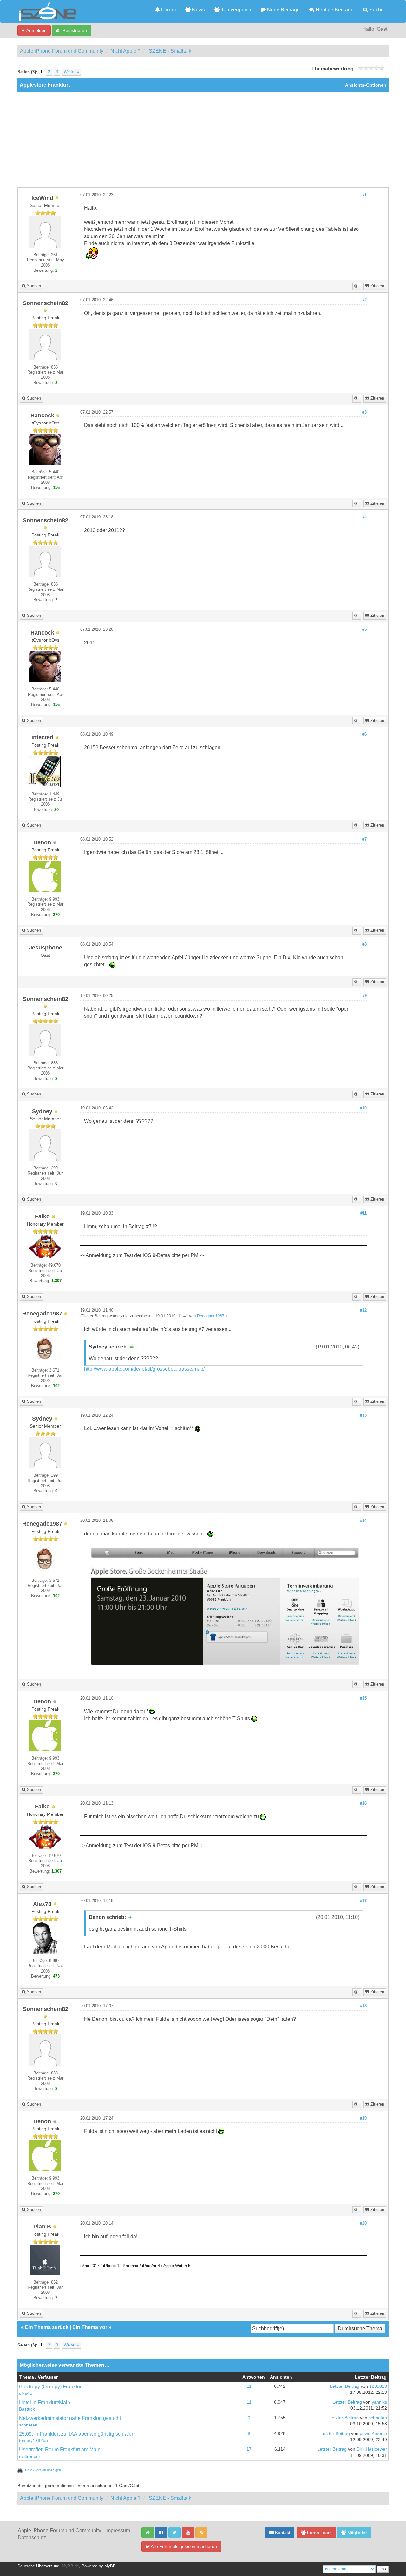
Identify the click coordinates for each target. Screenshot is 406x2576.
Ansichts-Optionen (366, 85)
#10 (363, 1108)
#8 (364, 944)
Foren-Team (319, 2533)
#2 (364, 300)
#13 (363, 1415)
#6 (364, 734)
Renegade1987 (211, 1316)
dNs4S (26, 2393)
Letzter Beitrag (345, 2386)
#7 (364, 839)
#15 (363, 1698)
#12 (363, 1310)
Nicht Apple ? (125, 51)
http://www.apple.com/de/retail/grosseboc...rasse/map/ (144, 1369)
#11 (363, 1213)
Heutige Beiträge (334, 10)
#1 (364, 195)
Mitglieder (357, 2533)
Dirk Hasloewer (372, 2449)
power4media (373, 2434)
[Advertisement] (203, 140)
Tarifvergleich (236, 10)
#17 (363, 1901)
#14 (363, 1521)
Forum (168, 10)
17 (249, 2449)
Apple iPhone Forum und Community (62, 51)
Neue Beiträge (283, 10)
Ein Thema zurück (47, 2327)
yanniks (379, 2402)
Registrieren (74, 30)
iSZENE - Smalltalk (169, 51)
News (198, 10)
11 (249, 2386)
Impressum (118, 2530)
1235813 (378, 2386)
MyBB (110, 2566)
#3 (364, 412)
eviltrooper (30, 2456)
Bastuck (27, 2409)
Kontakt (282, 2533)
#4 (364, 517)
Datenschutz (32, 2537)
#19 (363, 2118)
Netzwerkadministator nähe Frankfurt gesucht (70, 2418)
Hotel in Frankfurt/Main (45, 2403)
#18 (363, 2006)
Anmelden (36, 30)
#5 (364, 629)
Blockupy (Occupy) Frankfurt (51, 2387)
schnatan (28, 2425)
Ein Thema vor (90, 2327)
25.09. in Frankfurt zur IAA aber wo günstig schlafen (77, 2434)
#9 (364, 996)
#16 (363, 1803)
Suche (376, 10)
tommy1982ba (33, 2441)
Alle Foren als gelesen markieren (183, 2546)
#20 (363, 2223)
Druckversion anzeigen (43, 2470)
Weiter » (71, 72)
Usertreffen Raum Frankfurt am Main (60, 2450)
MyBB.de (70, 2566)
